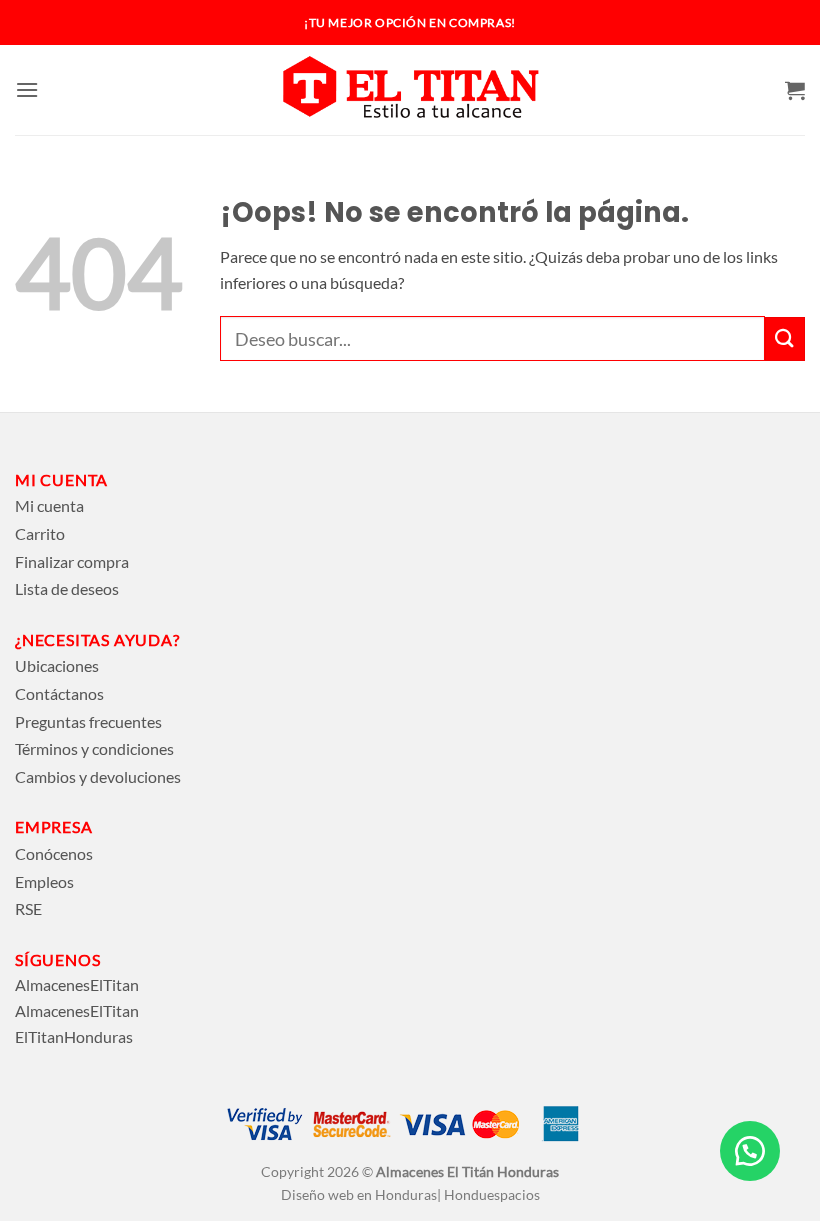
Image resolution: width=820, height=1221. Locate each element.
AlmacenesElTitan (77, 984)
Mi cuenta (49, 505)
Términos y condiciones (94, 748)
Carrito (40, 533)
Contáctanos (59, 693)
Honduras (528, 1171)
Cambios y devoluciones (98, 776)
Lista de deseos (67, 588)
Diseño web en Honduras (359, 1194)
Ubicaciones (57, 665)
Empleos (44, 881)
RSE (28, 908)
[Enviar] (785, 339)
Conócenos (54, 853)
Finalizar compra (72, 561)
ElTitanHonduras (74, 1036)
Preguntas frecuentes (88, 721)
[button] (27, 89)
